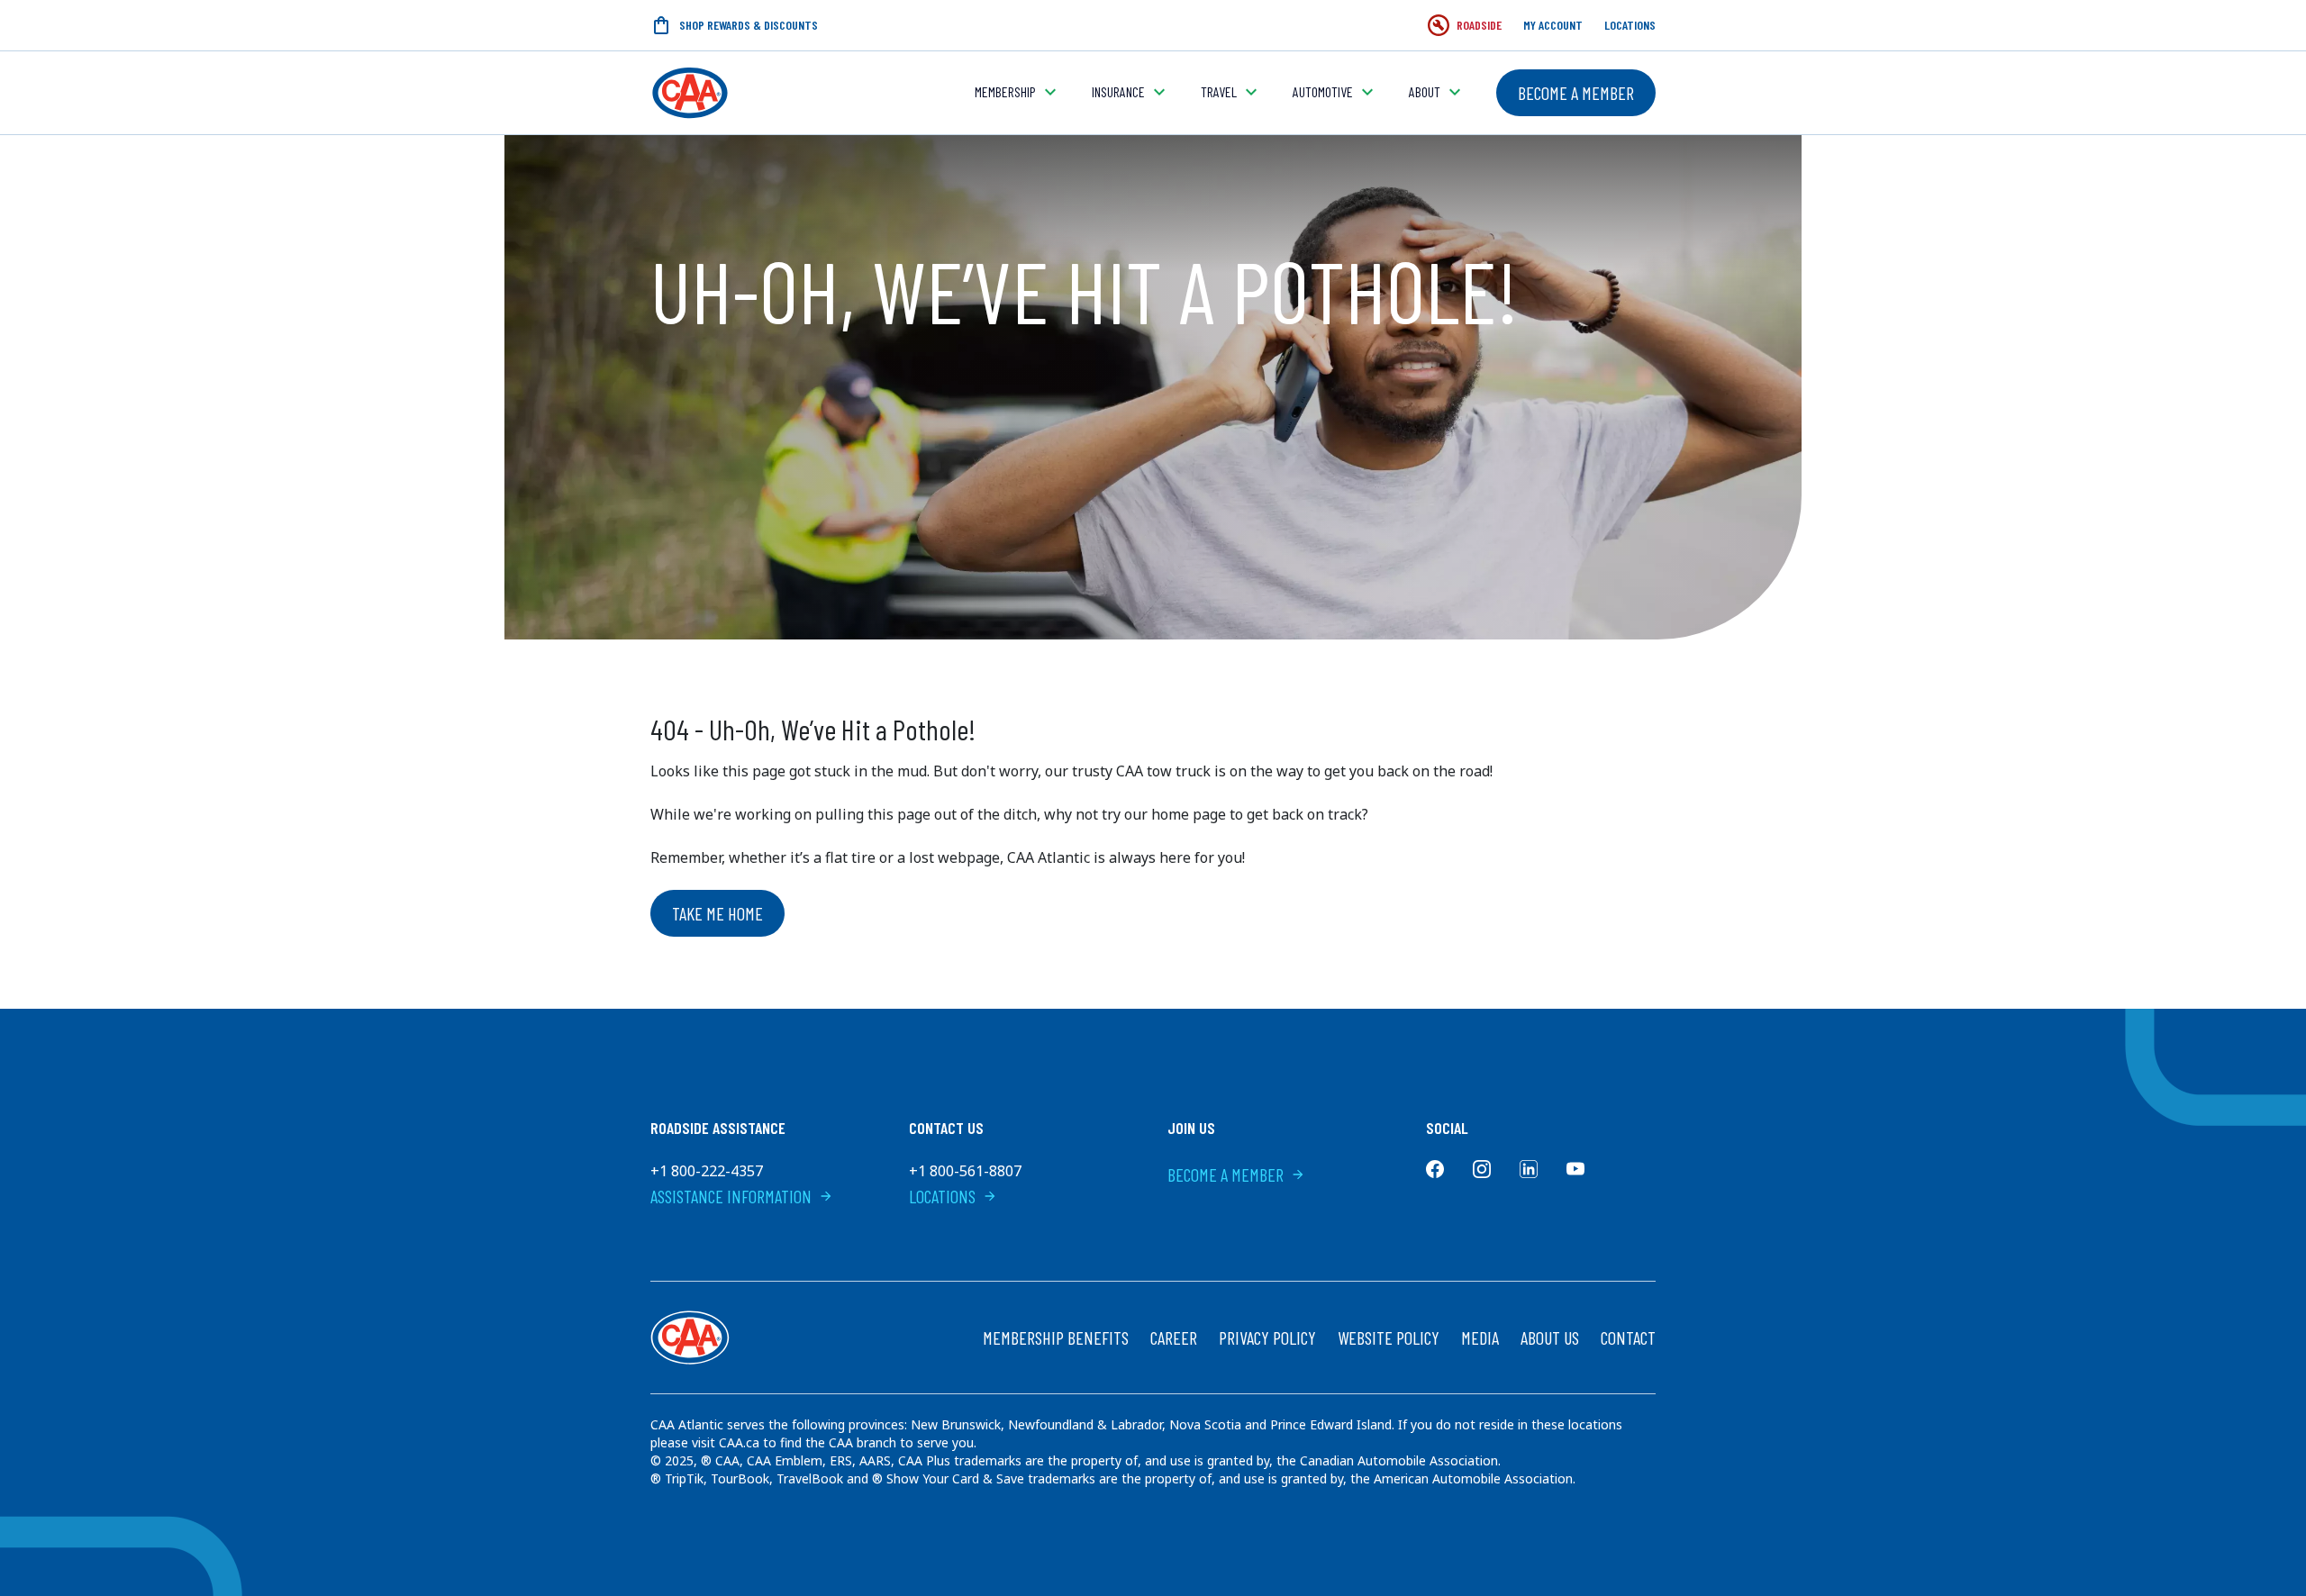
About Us (1550, 1338)
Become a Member (1576, 93)
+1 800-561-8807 (965, 1171)
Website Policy (1389, 1338)
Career (1174, 1338)
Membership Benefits (1056, 1338)
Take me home (717, 913)
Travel (1219, 91)
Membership (1005, 91)
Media (1480, 1338)
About (1425, 91)
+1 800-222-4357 (707, 1171)
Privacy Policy (1267, 1338)
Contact (1628, 1338)
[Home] (690, 93)
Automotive (1323, 91)
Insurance (1118, 91)
